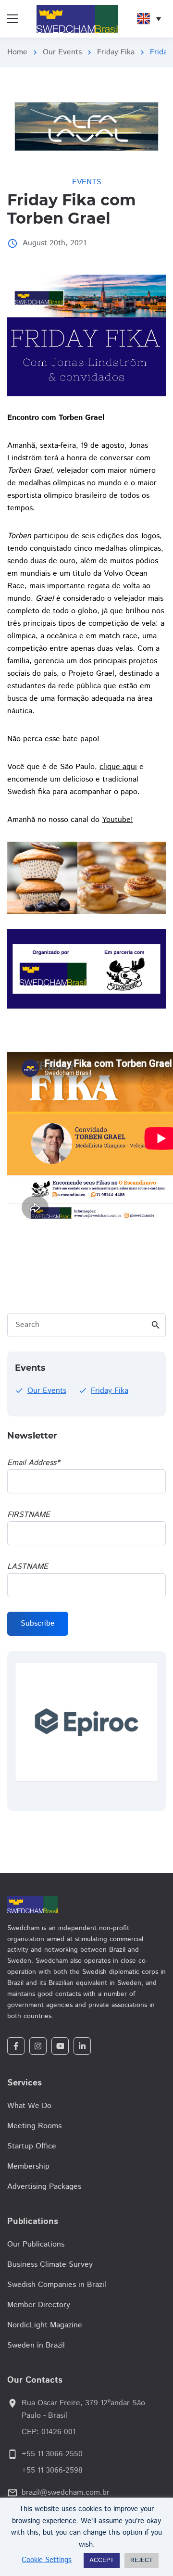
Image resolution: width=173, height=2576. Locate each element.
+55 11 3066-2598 (52, 2470)
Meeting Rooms (34, 2126)
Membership (28, 2166)
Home (17, 52)
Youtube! (117, 820)
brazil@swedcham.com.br (66, 2493)
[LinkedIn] (82, 2046)
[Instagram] (38, 2046)
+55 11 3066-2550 (52, 2454)
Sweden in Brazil (36, 2345)
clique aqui (118, 767)
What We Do (29, 2106)
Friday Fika (116, 52)
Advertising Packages (44, 2187)
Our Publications (36, 2244)
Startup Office (32, 2146)
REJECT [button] (142, 2560)
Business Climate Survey (50, 2265)
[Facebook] (16, 2046)
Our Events (62, 52)
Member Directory (39, 2305)
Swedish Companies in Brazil (57, 2285)
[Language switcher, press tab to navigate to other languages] (149, 19)
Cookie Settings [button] (47, 2560)
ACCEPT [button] (102, 2560)
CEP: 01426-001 (49, 2432)
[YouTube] (60, 2046)
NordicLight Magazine (45, 2325)
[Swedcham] (86, 1905)
